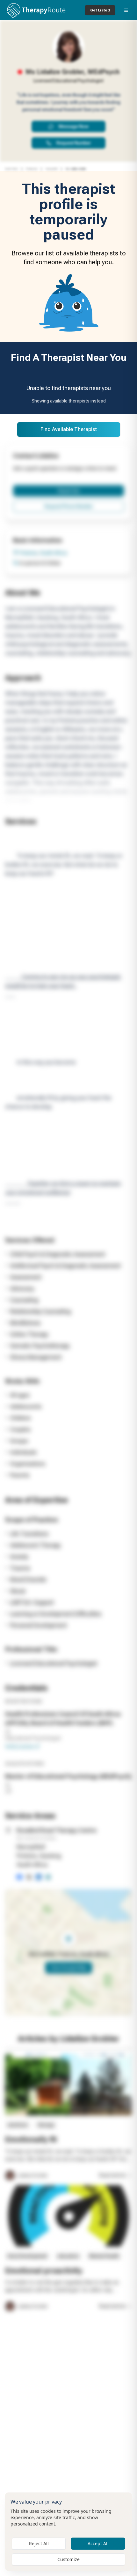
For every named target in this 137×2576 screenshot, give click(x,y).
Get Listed (100, 10)
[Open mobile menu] (126, 10)
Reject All (39, 2543)
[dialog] (68, 2532)
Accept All (98, 2543)
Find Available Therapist (69, 429)
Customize (68, 2559)
